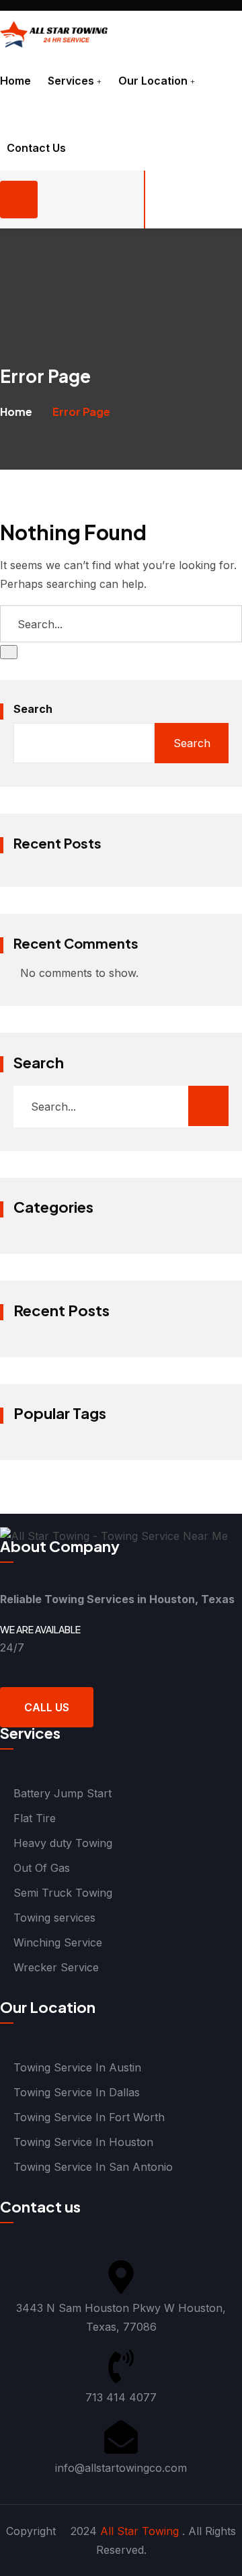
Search (33, 709)
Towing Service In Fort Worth (89, 2117)
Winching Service (58, 1942)
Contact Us (36, 148)
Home (15, 81)
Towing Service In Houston (83, 2142)
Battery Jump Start (63, 1793)
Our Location (153, 81)
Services (71, 81)
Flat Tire (35, 1818)
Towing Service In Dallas (77, 2092)
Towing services (54, 1918)
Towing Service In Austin (77, 2067)
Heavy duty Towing (63, 1843)
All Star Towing (139, 2531)
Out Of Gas (42, 1868)
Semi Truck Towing (63, 1893)
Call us (47, 1707)
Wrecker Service (56, 1967)
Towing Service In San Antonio (93, 2167)
